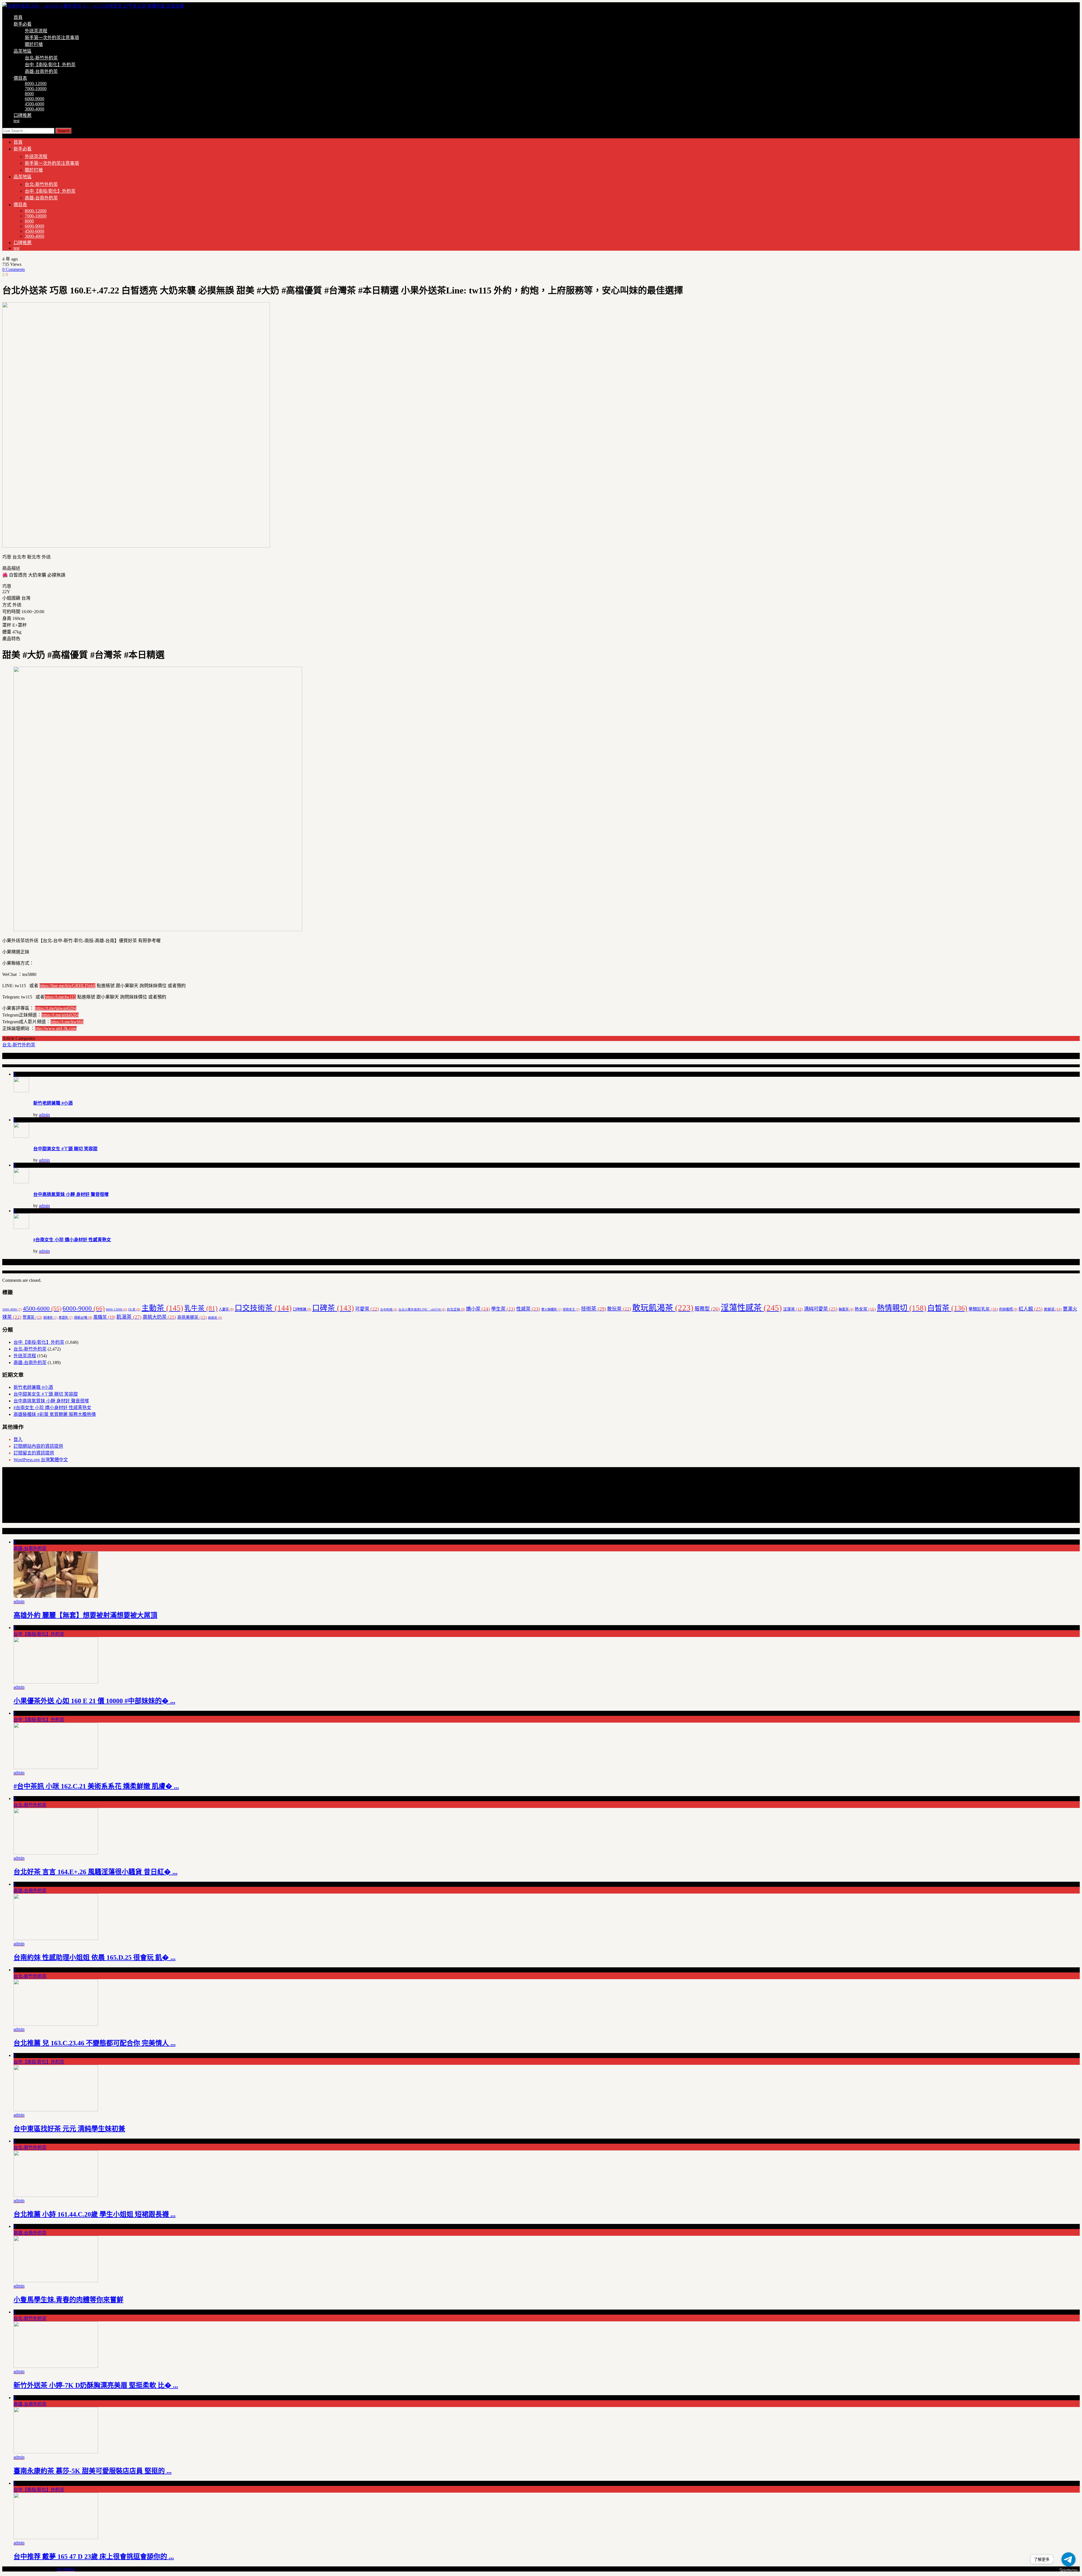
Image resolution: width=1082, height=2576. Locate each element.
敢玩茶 (619, 1309)
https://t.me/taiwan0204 (56, 1008)
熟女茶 (865, 1309)
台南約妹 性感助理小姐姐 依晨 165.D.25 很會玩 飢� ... (95, 1957)
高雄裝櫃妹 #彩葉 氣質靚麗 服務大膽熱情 (55, 1414)
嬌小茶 (478, 1309)
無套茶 (846, 1309)
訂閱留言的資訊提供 (34, 1453)
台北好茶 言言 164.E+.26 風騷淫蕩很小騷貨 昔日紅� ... (96, 1872)
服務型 (707, 1309)
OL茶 (134, 1310)
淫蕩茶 (793, 1309)
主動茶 (162, 1308)
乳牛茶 (201, 1308)
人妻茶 (226, 1309)
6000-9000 (35, 99)
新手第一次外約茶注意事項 (52, 38)
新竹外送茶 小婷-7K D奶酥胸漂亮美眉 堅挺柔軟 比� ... (96, 2385)
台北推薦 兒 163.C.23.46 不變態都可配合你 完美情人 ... (95, 2043)
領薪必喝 (83, 1318)
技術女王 (571, 1309)
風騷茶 (104, 1317)
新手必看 (23, 24)
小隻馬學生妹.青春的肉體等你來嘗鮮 (68, 2300)
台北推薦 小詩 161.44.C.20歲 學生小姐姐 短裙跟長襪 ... (95, 2214)
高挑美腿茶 (192, 1317)
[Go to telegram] (1068, 2559)
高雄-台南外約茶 (41, 71)
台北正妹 (456, 1309)
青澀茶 (66, 1318)
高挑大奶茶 (159, 1317)
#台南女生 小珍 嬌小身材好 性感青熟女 (72, 1240)
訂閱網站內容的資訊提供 (38, 1446)
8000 (29, 94)
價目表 (20, 78)
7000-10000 (36, 89)
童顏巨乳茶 (983, 1309)
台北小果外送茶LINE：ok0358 (422, 1310)
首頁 (18, 17)
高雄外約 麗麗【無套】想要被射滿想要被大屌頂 (85, 1615)
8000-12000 (36, 84)
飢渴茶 (129, 1317)
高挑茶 (215, 1318)
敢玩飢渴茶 (663, 1308)
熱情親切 (902, 1308)
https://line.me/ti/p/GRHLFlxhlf (67, 986)
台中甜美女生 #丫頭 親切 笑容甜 (65, 1149)
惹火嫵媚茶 (551, 1309)
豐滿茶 (32, 1317)
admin (44, 1115)
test (16, 121)
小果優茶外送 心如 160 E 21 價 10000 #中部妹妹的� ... (94, 1701)
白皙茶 (947, 1308)
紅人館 (1031, 1309)
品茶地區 (23, 51)
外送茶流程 (36, 31)
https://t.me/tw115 (60, 997)
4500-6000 (35, 104)
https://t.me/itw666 (67, 1022)
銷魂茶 (50, 1318)
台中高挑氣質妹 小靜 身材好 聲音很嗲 (71, 1194)
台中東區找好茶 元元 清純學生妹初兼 (69, 2129)
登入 (18, 1439)
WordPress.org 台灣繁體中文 (41, 1460)
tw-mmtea (66, 2569)
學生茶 (503, 1309)
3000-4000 (35, 109)
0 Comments (14, 269)
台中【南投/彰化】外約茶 (50, 65)
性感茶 (528, 1309)
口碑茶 (333, 1308)
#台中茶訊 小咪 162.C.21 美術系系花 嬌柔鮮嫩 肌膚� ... (96, 1786)
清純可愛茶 (821, 1309)
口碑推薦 (23, 115)
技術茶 (594, 1309)
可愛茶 (367, 1309)
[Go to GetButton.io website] (1068, 2570)
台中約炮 (389, 1310)
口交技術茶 (263, 1308)
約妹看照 (1008, 1309)
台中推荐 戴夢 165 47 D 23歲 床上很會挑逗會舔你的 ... (94, 2557)
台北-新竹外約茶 (41, 58)
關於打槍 (34, 44)
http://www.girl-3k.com (56, 1028)
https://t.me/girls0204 (60, 1015)
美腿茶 (1053, 1309)
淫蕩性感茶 (751, 1308)
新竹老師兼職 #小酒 (53, 1103)
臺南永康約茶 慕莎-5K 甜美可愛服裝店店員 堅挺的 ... (93, 2471)
